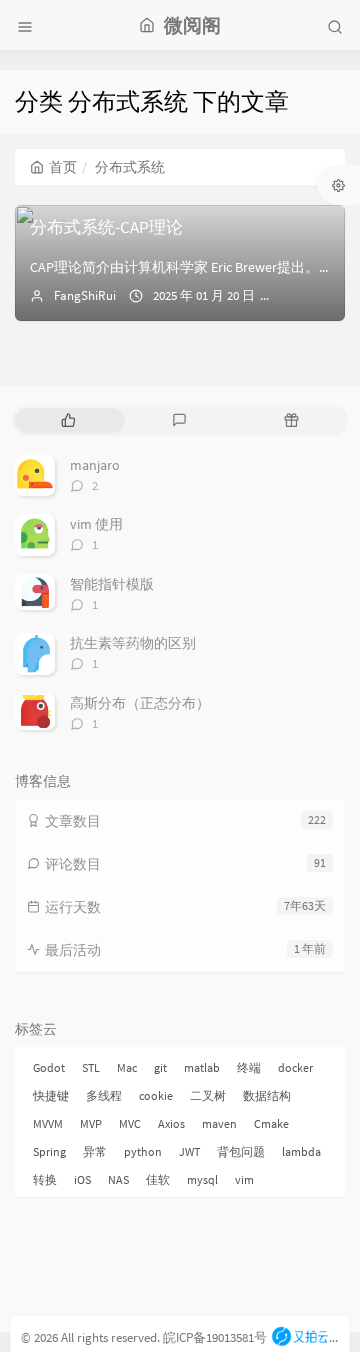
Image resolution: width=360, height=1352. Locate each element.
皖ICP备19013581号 (215, 1337)
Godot (49, 1067)
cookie (156, 1095)
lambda (301, 1151)
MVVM (48, 1123)
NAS (118, 1179)
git (160, 1067)
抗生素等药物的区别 (133, 643)
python (143, 1151)
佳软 (158, 1179)
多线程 (104, 1095)
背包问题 (241, 1151)
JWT (189, 1151)
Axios (171, 1123)
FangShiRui (85, 295)
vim (244, 1179)
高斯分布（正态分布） (140, 703)
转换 (45, 1179)
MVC (130, 1123)
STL (91, 1067)
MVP (91, 1123)
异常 (95, 1151)
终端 (249, 1067)
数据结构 (267, 1095)
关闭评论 (315, 295)
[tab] (68, 420)
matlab (202, 1067)
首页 (63, 167)
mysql (202, 1179)
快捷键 (51, 1095)
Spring (49, 1151)
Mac (127, 1067)
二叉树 (208, 1095)
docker (295, 1067)
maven (219, 1123)
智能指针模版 (112, 584)
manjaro (95, 465)
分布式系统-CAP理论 (106, 227)
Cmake (271, 1123)
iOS (82, 1179)
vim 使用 (96, 524)
